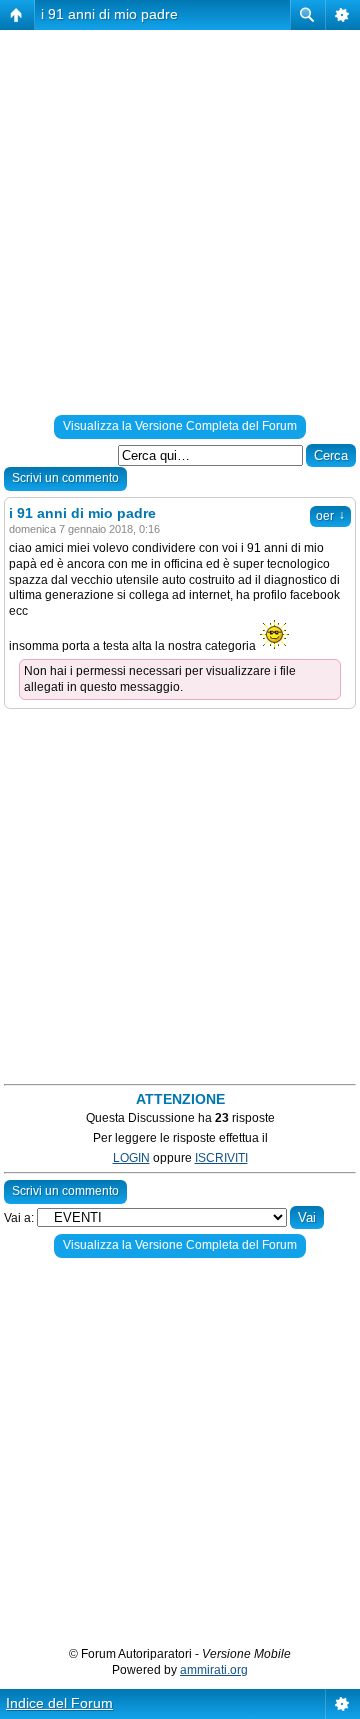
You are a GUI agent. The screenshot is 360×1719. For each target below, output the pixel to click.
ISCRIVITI (221, 1158)
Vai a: (19, 1218)
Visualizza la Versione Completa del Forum (180, 426)
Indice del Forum (59, 1703)
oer (330, 516)
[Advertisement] (180, 226)
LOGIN (131, 1158)
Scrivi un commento (65, 478)
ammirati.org (214, 1670)
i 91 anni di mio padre (109, 14)
